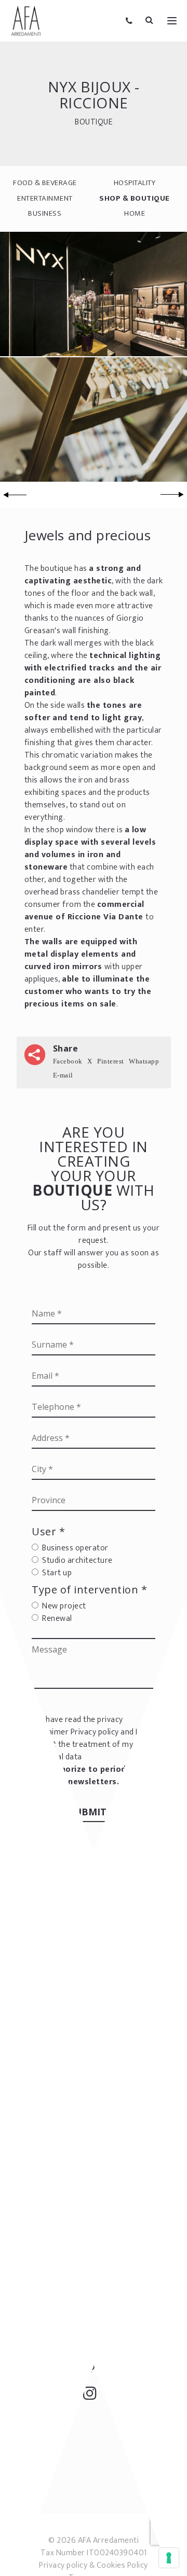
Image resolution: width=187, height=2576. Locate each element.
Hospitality (135, 183)
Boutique (94, 122)
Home (135, 213)
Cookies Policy (122, 2565)
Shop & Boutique (135, 198)
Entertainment (45, 198)
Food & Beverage (45, 183)
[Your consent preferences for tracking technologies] (169, 2558)
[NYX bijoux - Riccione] (94, 293)
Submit (89, 1812)
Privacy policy (95, 1732)
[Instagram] (94, 2396)
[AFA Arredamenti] (26, 21)
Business (45, 213)
